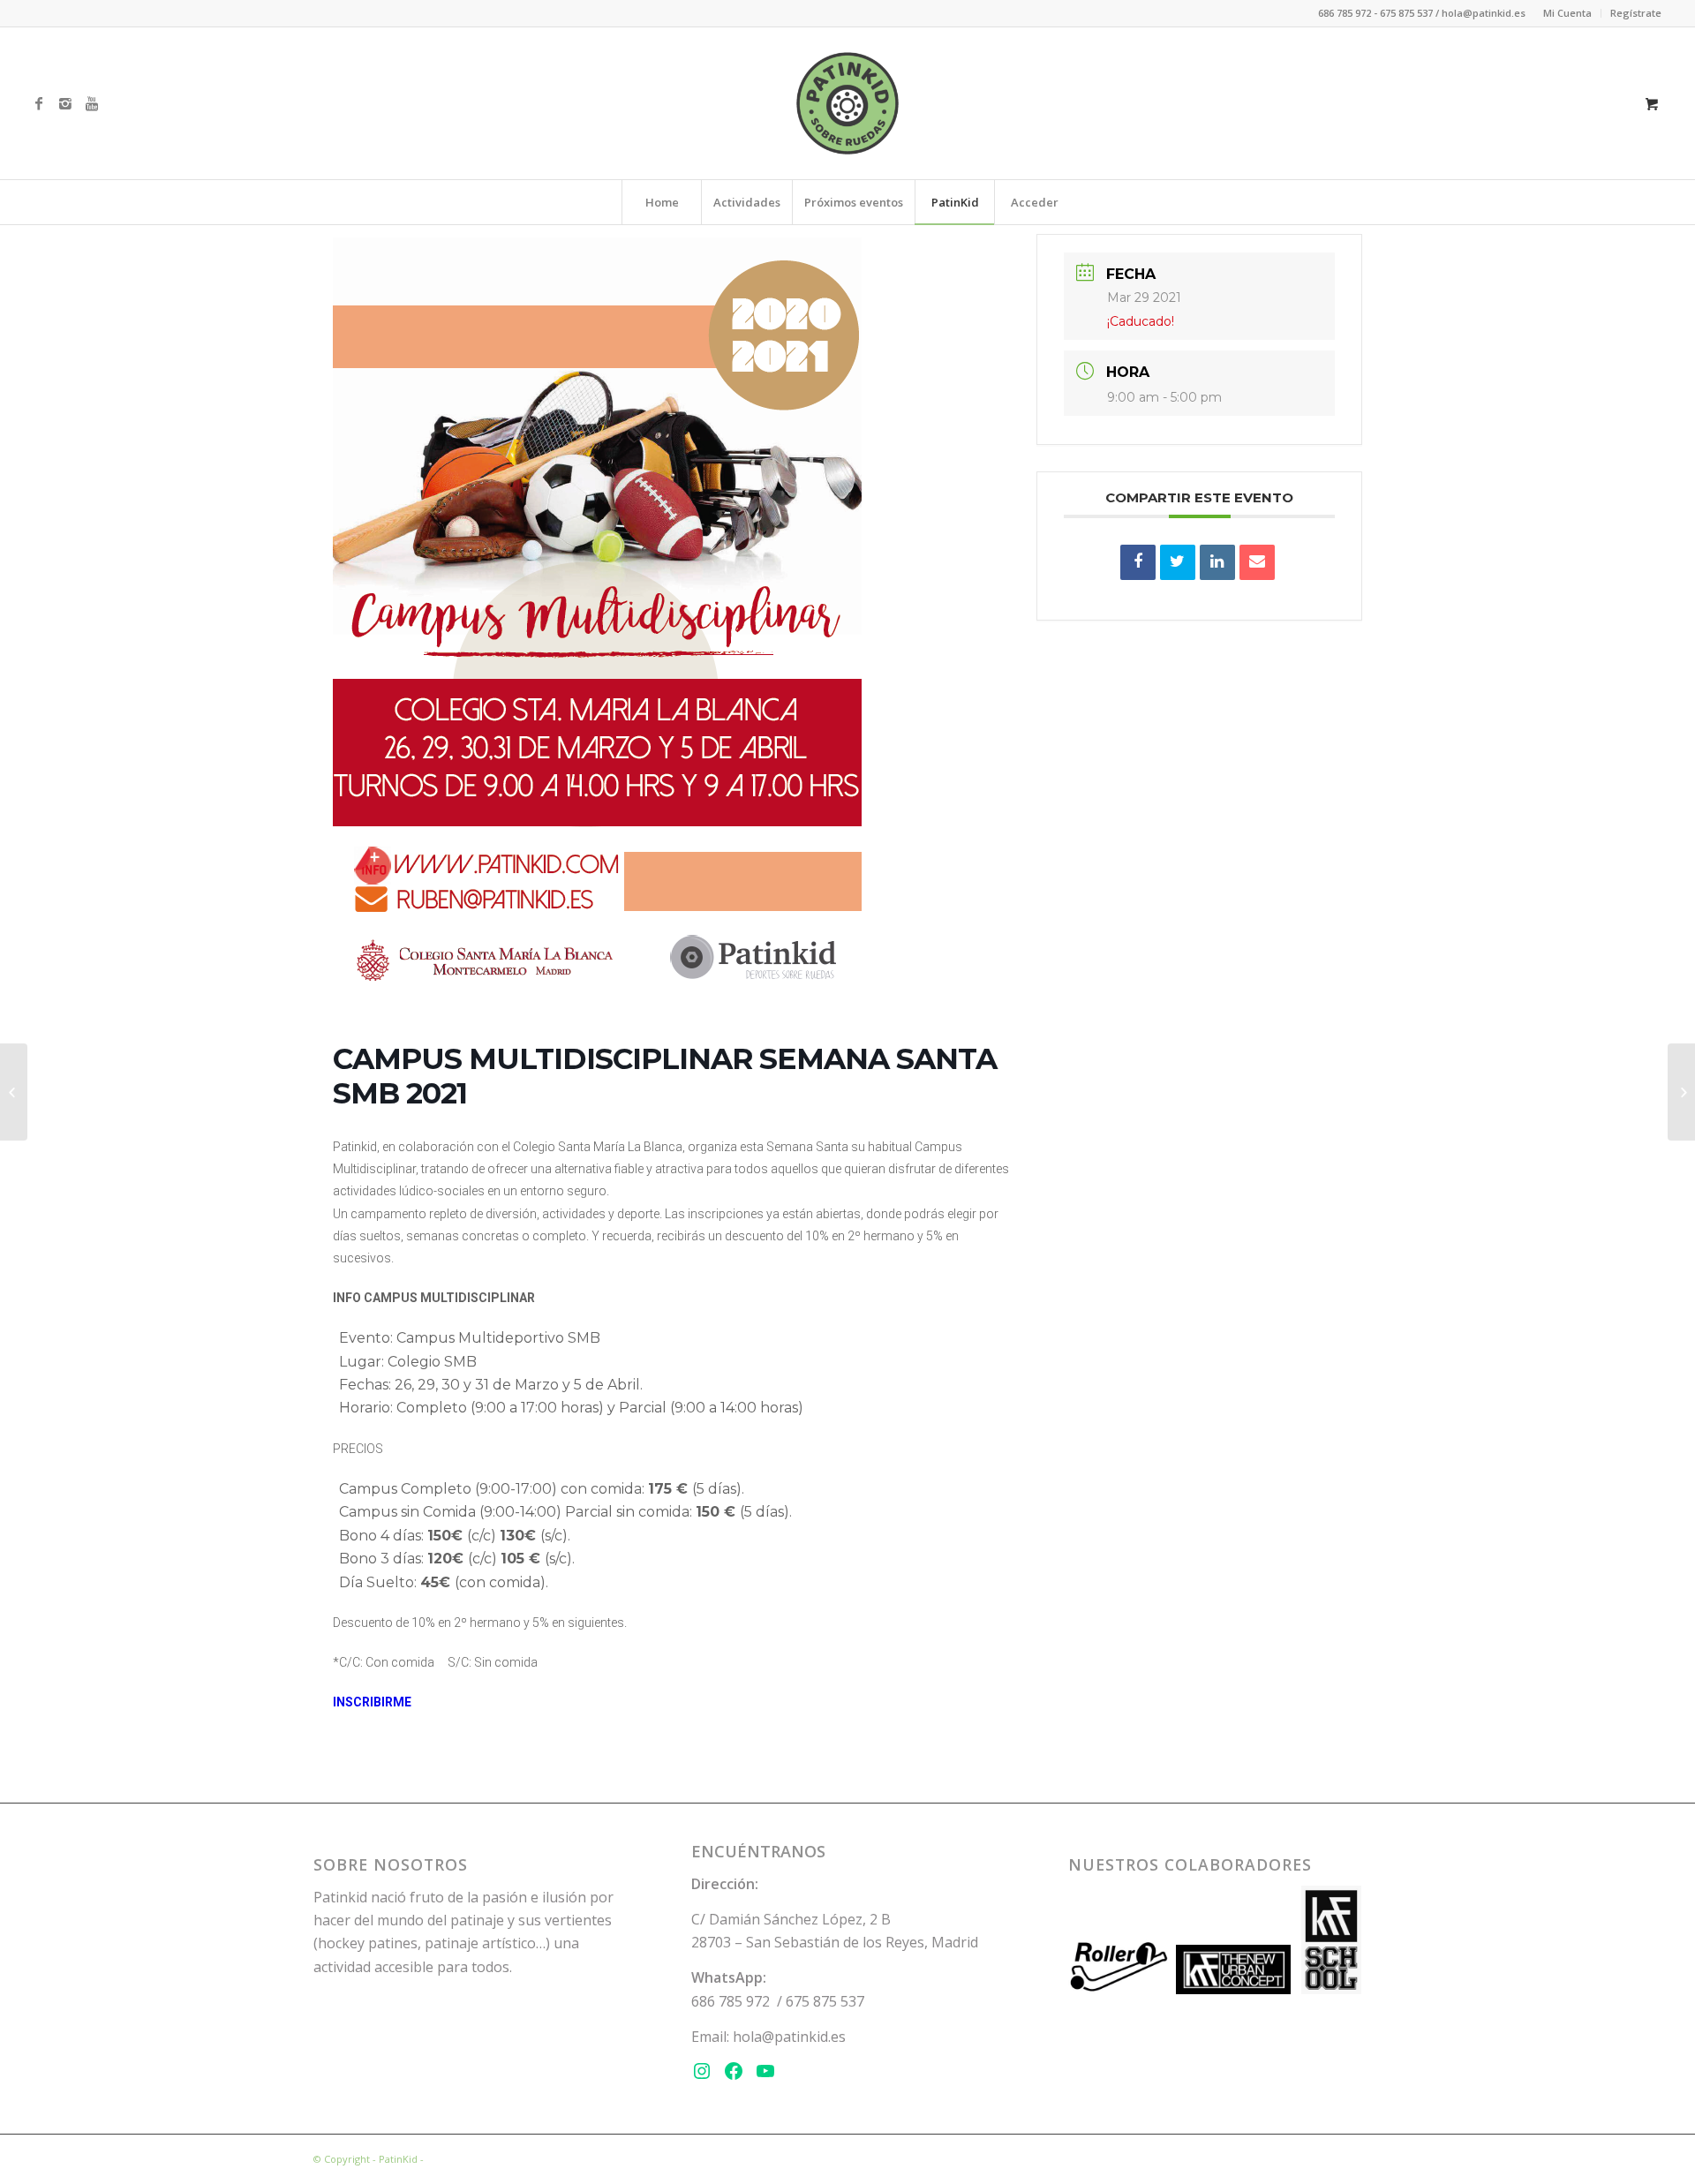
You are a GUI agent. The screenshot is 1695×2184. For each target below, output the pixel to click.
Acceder (1035, 202)
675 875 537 (825, 2001)
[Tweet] (1178, 562)
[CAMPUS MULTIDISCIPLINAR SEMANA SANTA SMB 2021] (14, 1092)
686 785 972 (731, 2001)
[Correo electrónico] (1257, 562)
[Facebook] (39, 103)
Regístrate (1636, 13)
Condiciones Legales (475, 2159)
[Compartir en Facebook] (1138, 562)
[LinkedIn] (1217, 562)
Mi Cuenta (1567, 13)
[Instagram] (65, 103)
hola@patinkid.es (789, 2037)
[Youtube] (92, 103)
